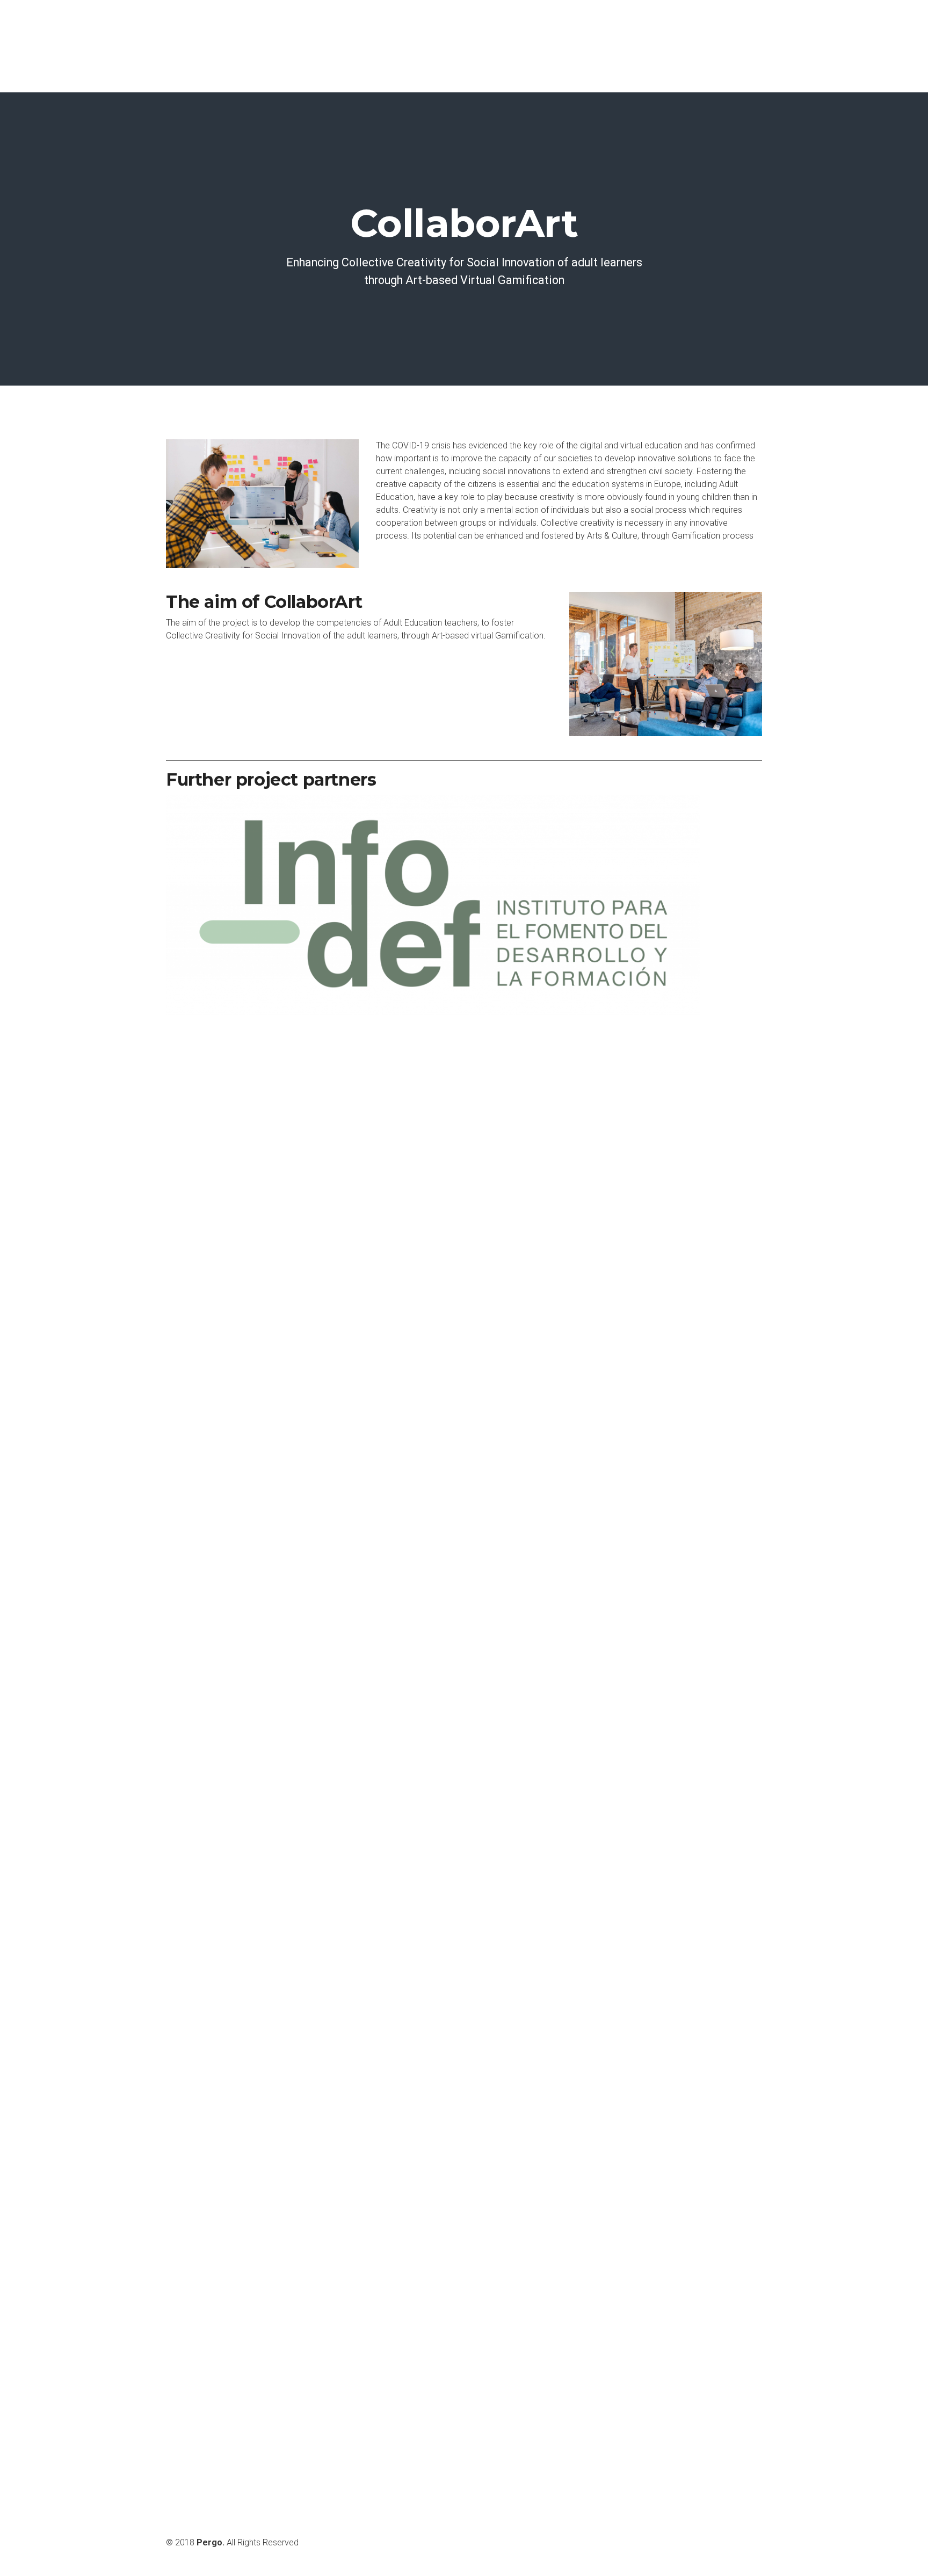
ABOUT (510, 46)
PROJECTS (647, 46)
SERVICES (575, 46)
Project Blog (724, 46)
